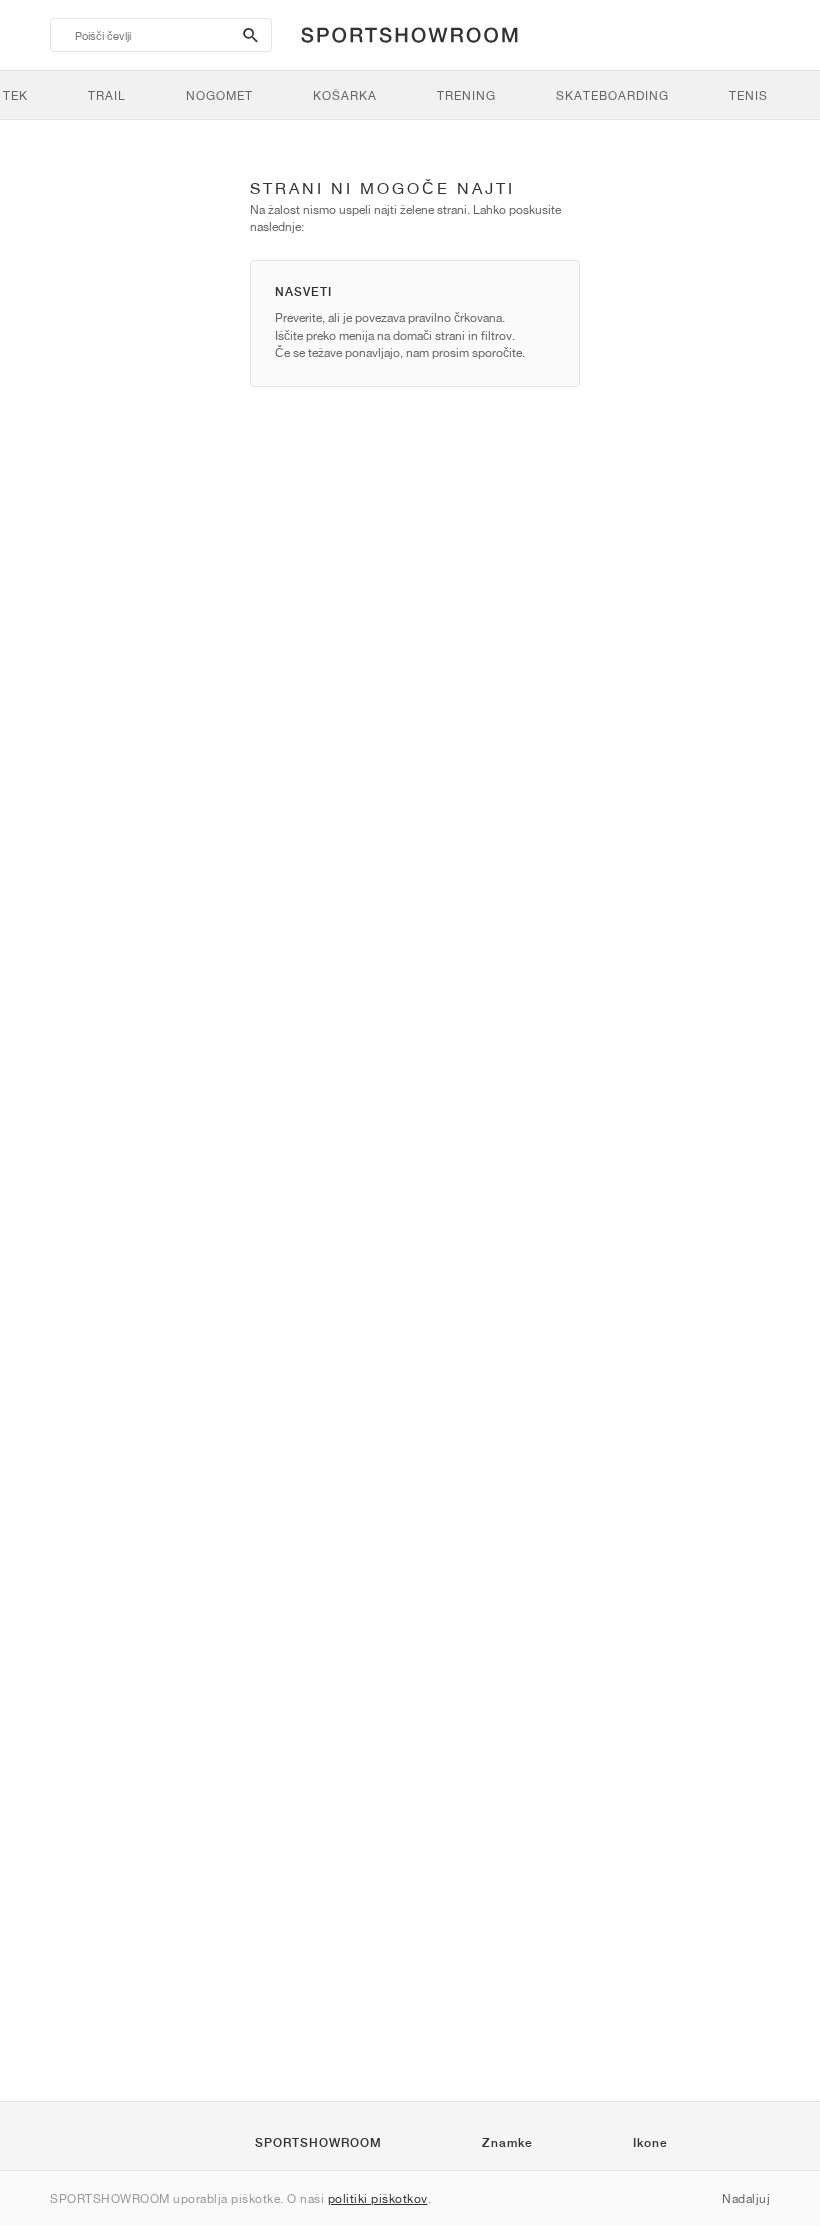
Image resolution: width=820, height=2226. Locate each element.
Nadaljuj (746, 2198)
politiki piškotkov (378, 2198)
